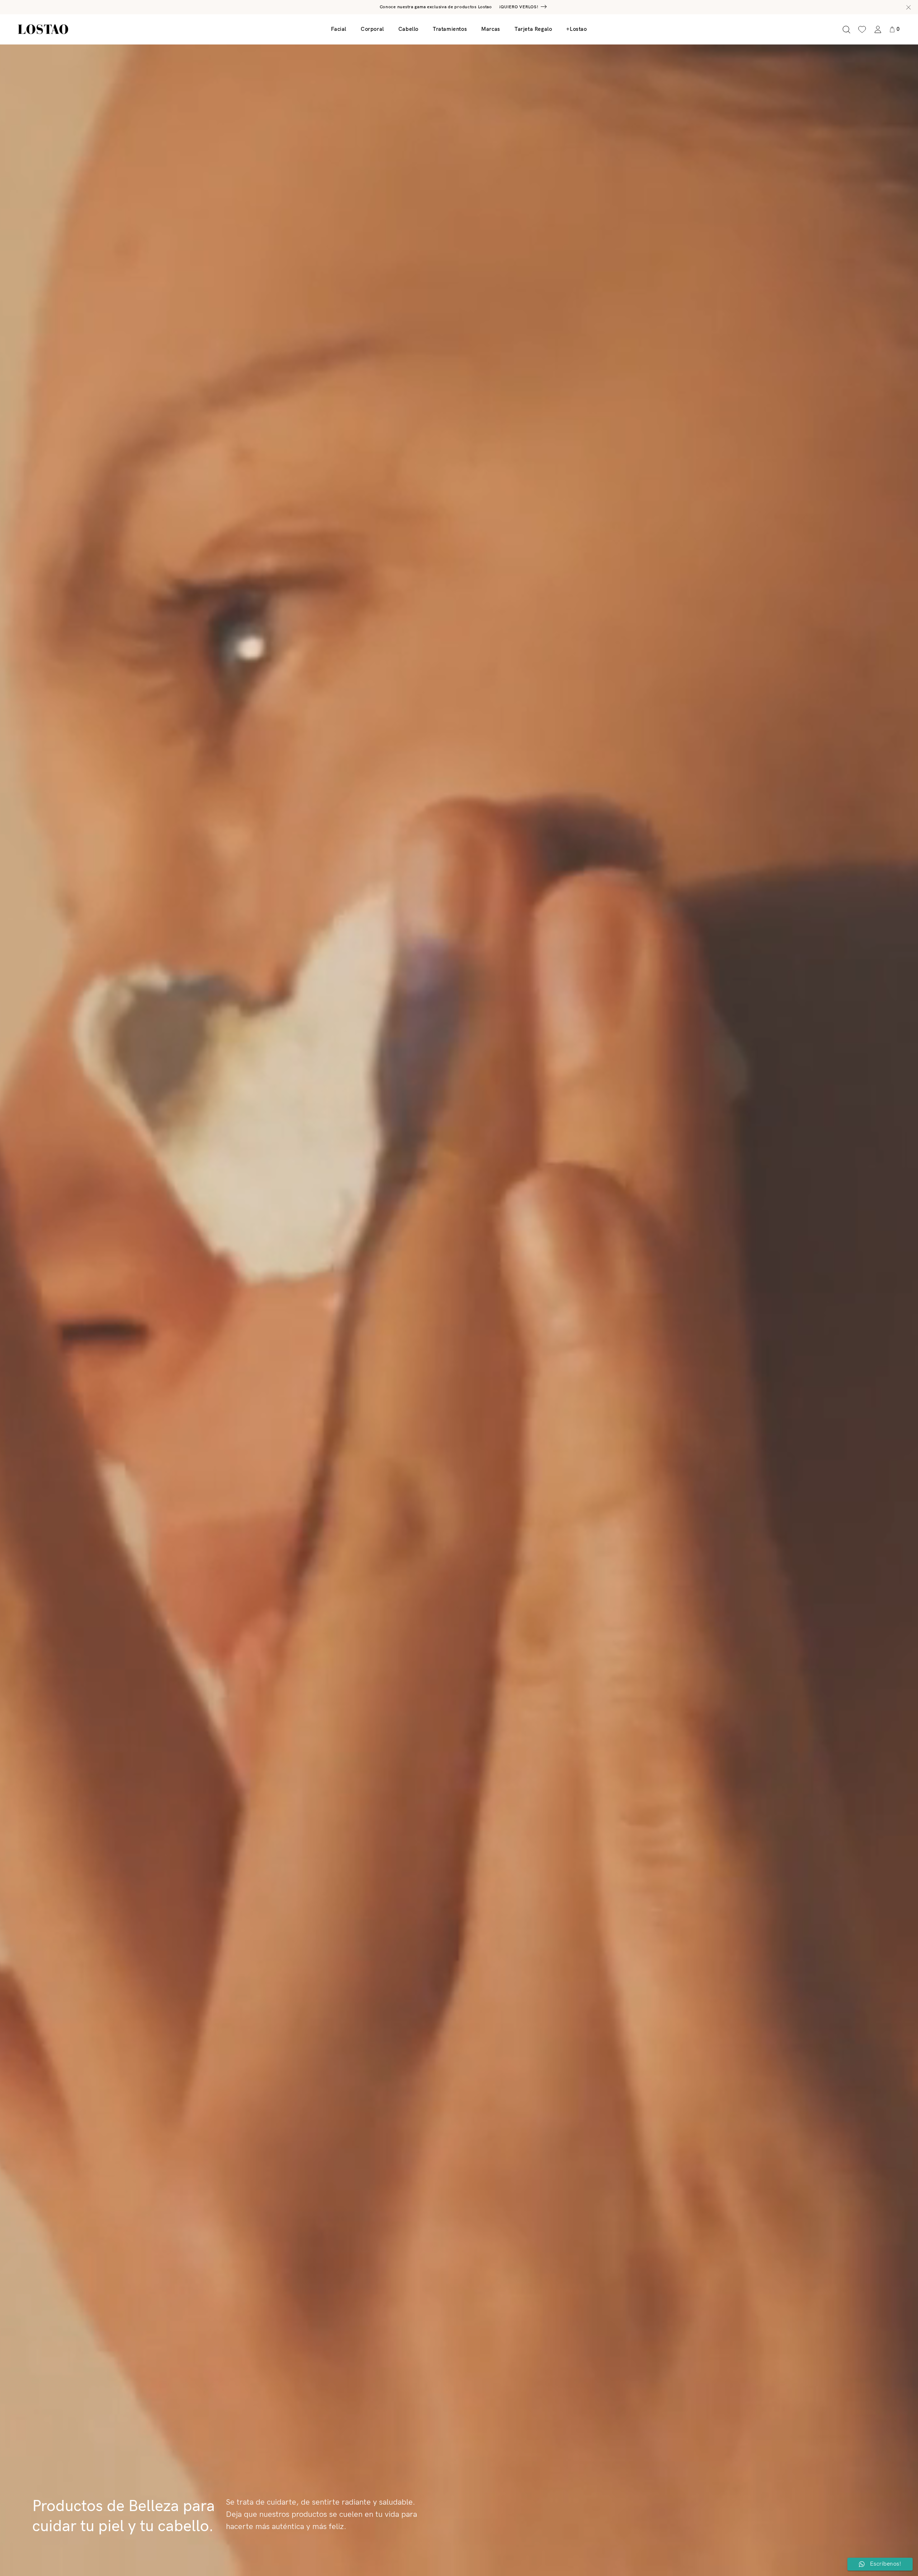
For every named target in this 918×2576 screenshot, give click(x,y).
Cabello (408, 29)
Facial (339, 29)
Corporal (372, 29)
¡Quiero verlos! (519, 7)
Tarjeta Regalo (533, 29)
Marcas (491, 29)
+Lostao (576, 29)
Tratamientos (450, 29)
